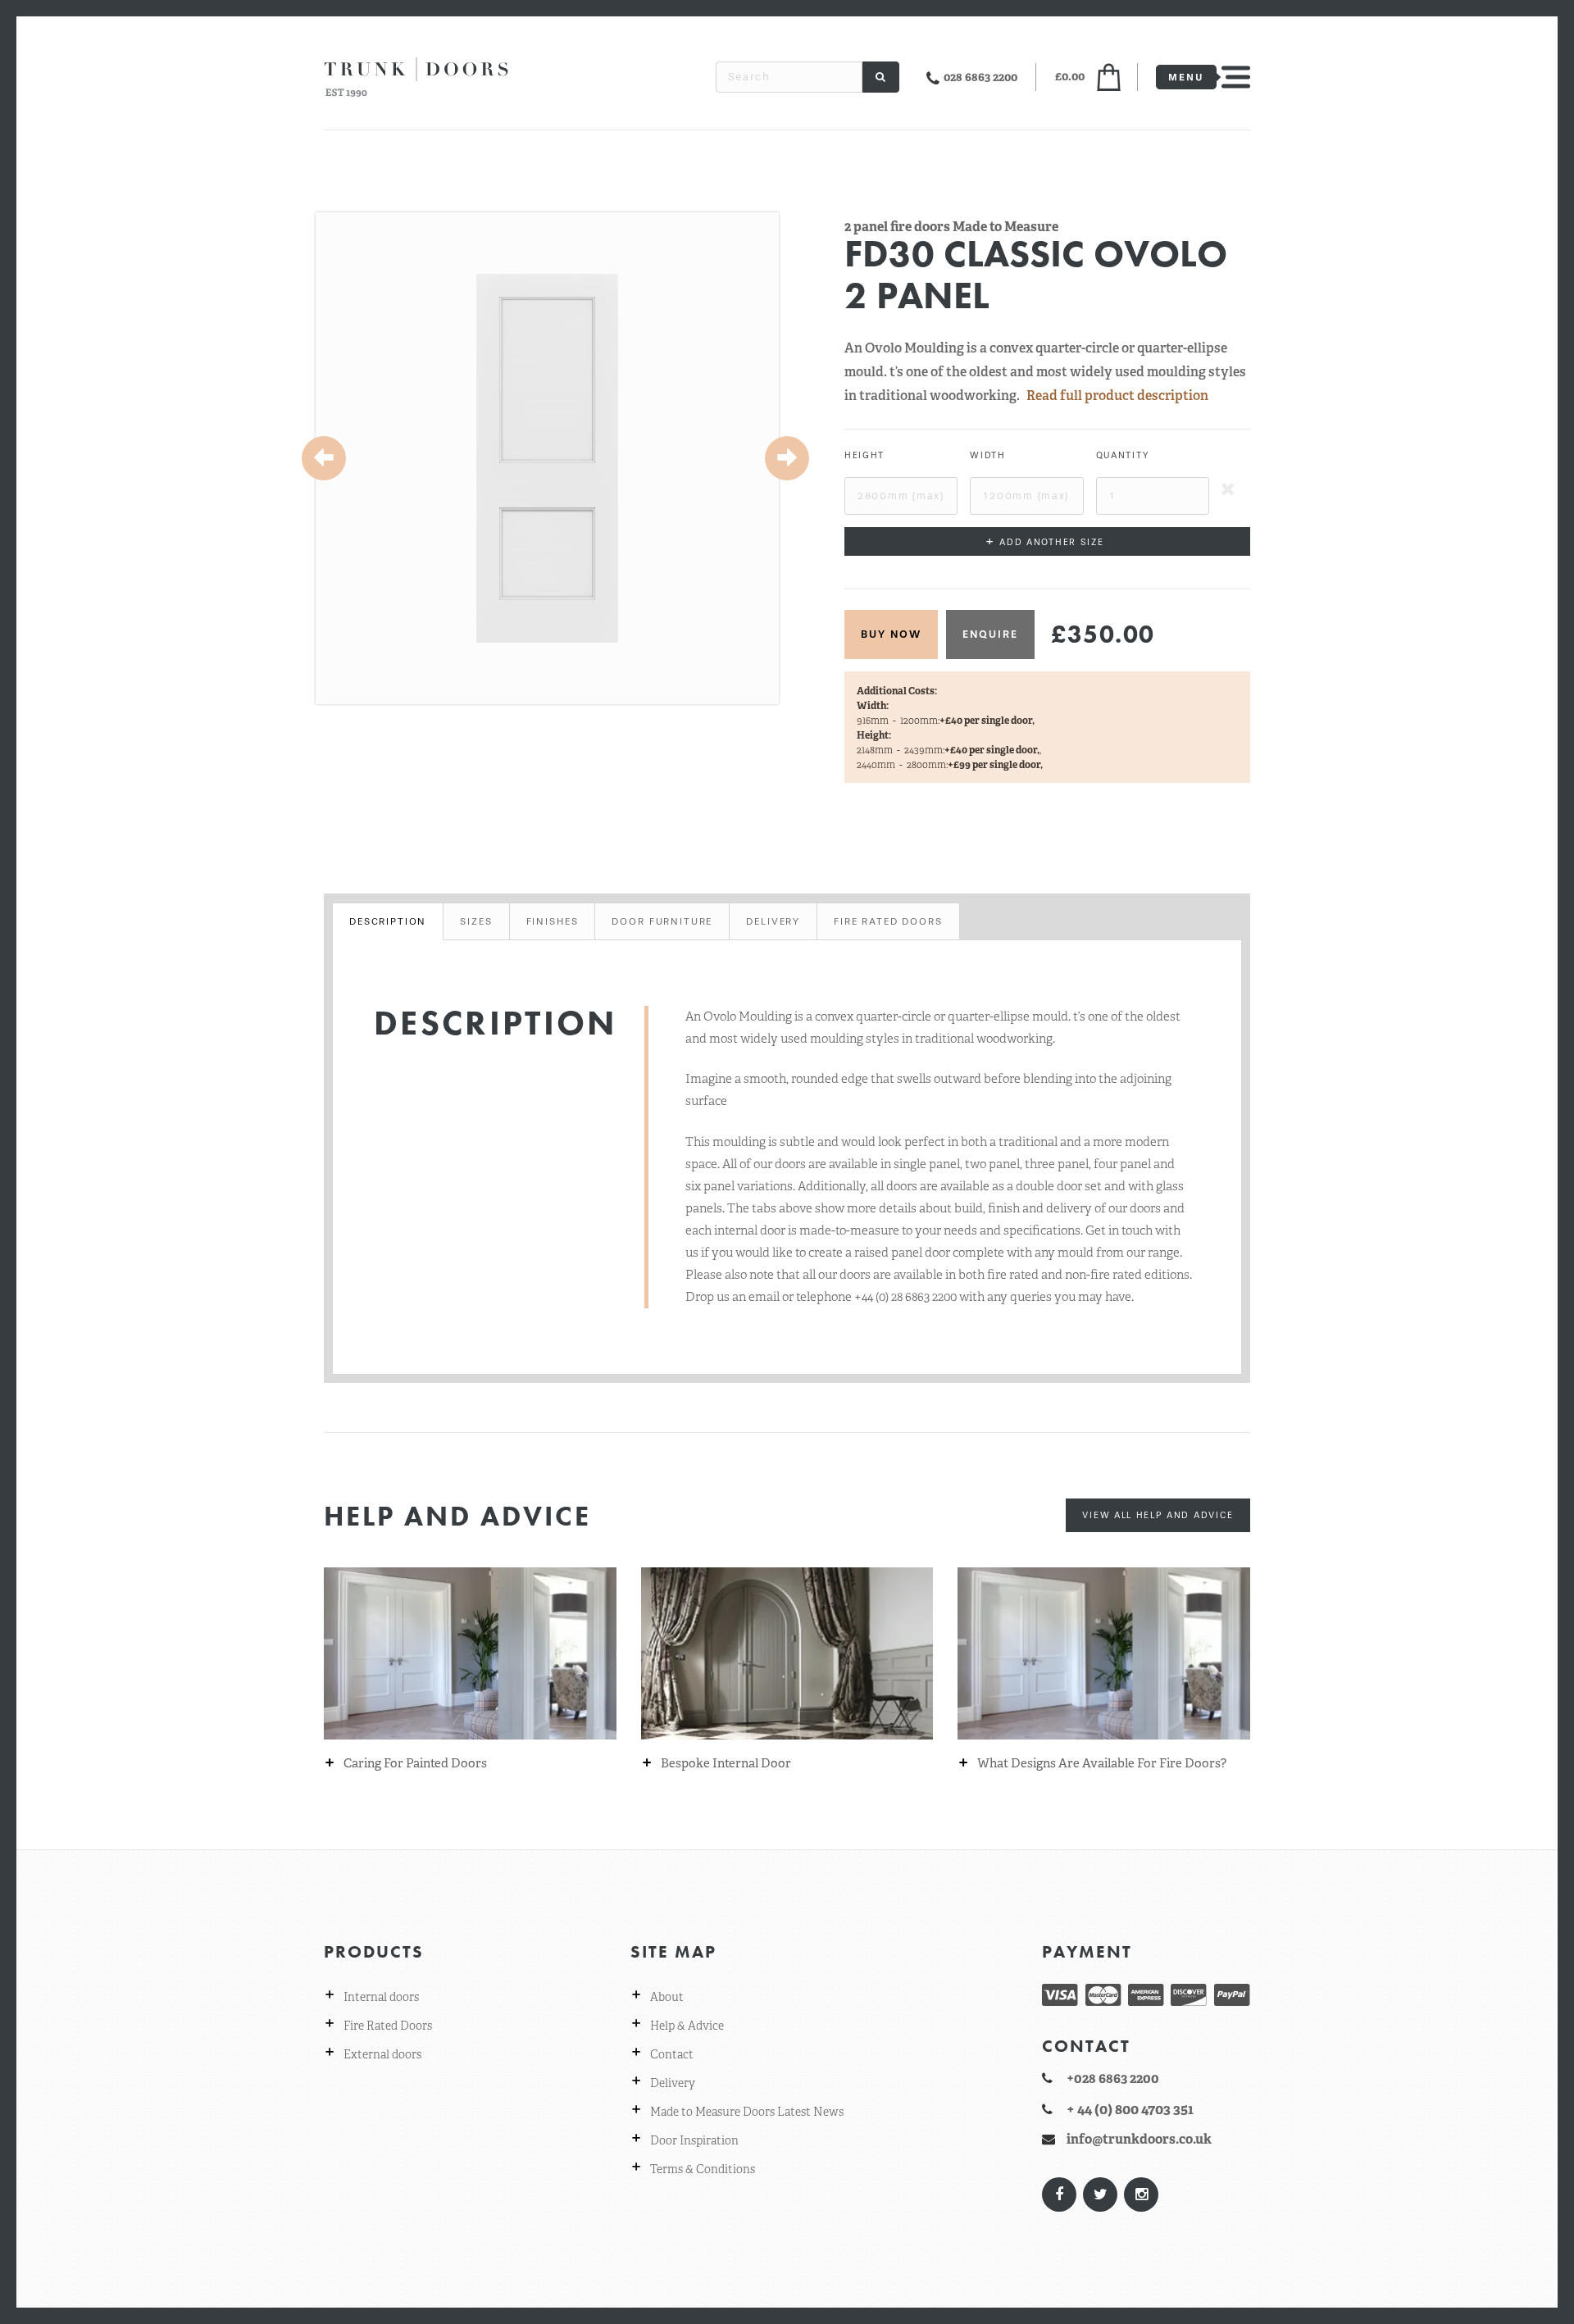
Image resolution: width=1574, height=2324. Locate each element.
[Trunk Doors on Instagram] (1140, 2194)
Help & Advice (687, 2026)
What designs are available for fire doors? (1102, 1764)
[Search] (881, 77)
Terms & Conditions (703, 2169)
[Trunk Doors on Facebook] (1058, 2194)
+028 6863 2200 (1113, 2078)
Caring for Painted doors (415, 1764)
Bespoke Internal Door (726, 1764)
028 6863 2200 (980, 77)
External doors (382, 2054)
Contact (672, 2054)
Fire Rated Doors (388, 2026)
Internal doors (381, 1997)
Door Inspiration (694, 2140)
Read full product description (1117, 396)
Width (987, 455)
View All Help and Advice (1158, 1515)
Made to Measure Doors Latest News (747, 2112)
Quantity (1123, 455)
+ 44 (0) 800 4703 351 (1130, 2109)
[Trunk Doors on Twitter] (1099, 2194)
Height (864, 455)
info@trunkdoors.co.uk (1139, 2139)
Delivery (673, 2083)
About (667, 1997)
